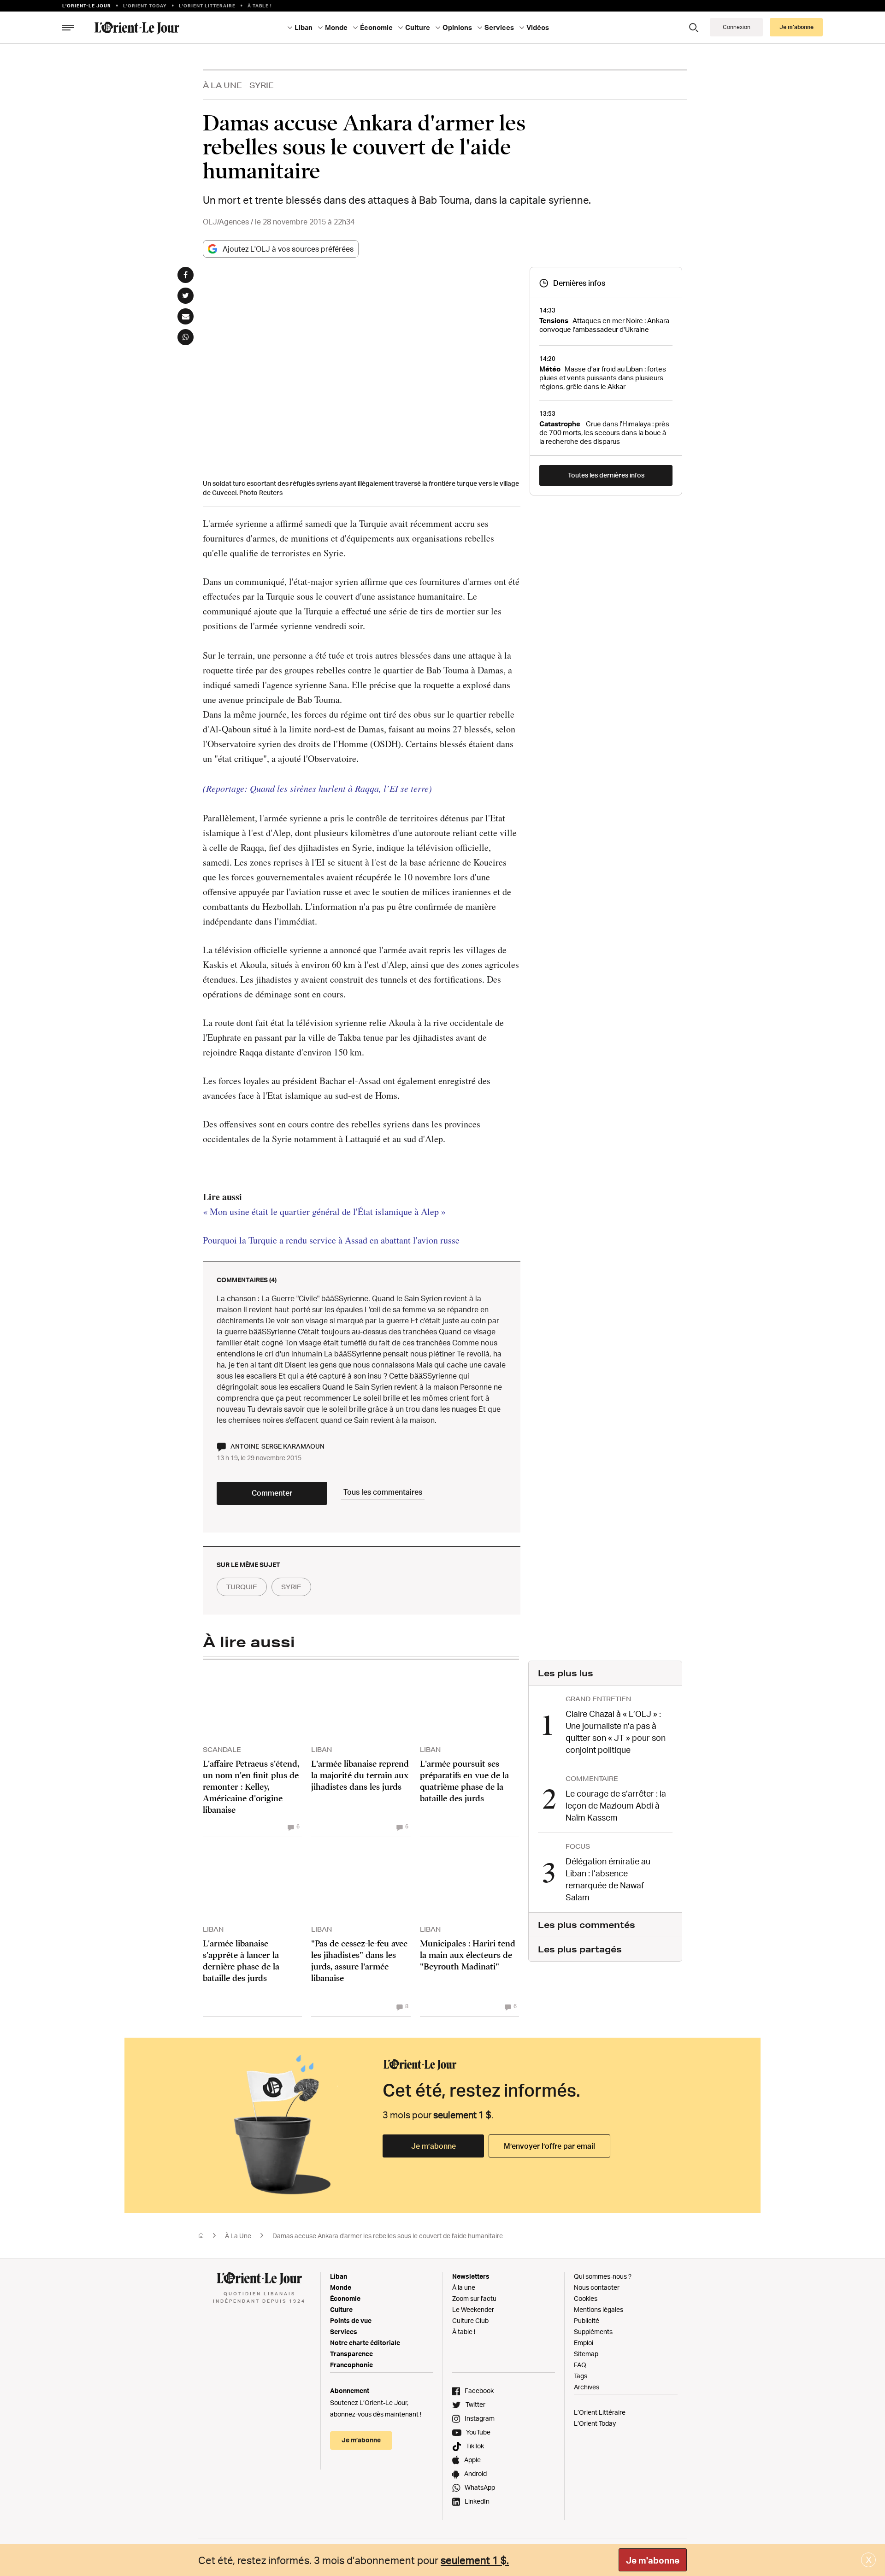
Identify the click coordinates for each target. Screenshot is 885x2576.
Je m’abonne (434, 2146)
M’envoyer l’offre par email (549, 2146)
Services (344, 2331)
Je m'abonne (653, 2560)
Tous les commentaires (383, 1492)
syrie (291, 1587)
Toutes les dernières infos (606, 475)
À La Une (222, 85)
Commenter (272, 1493)
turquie (242, 1587)
